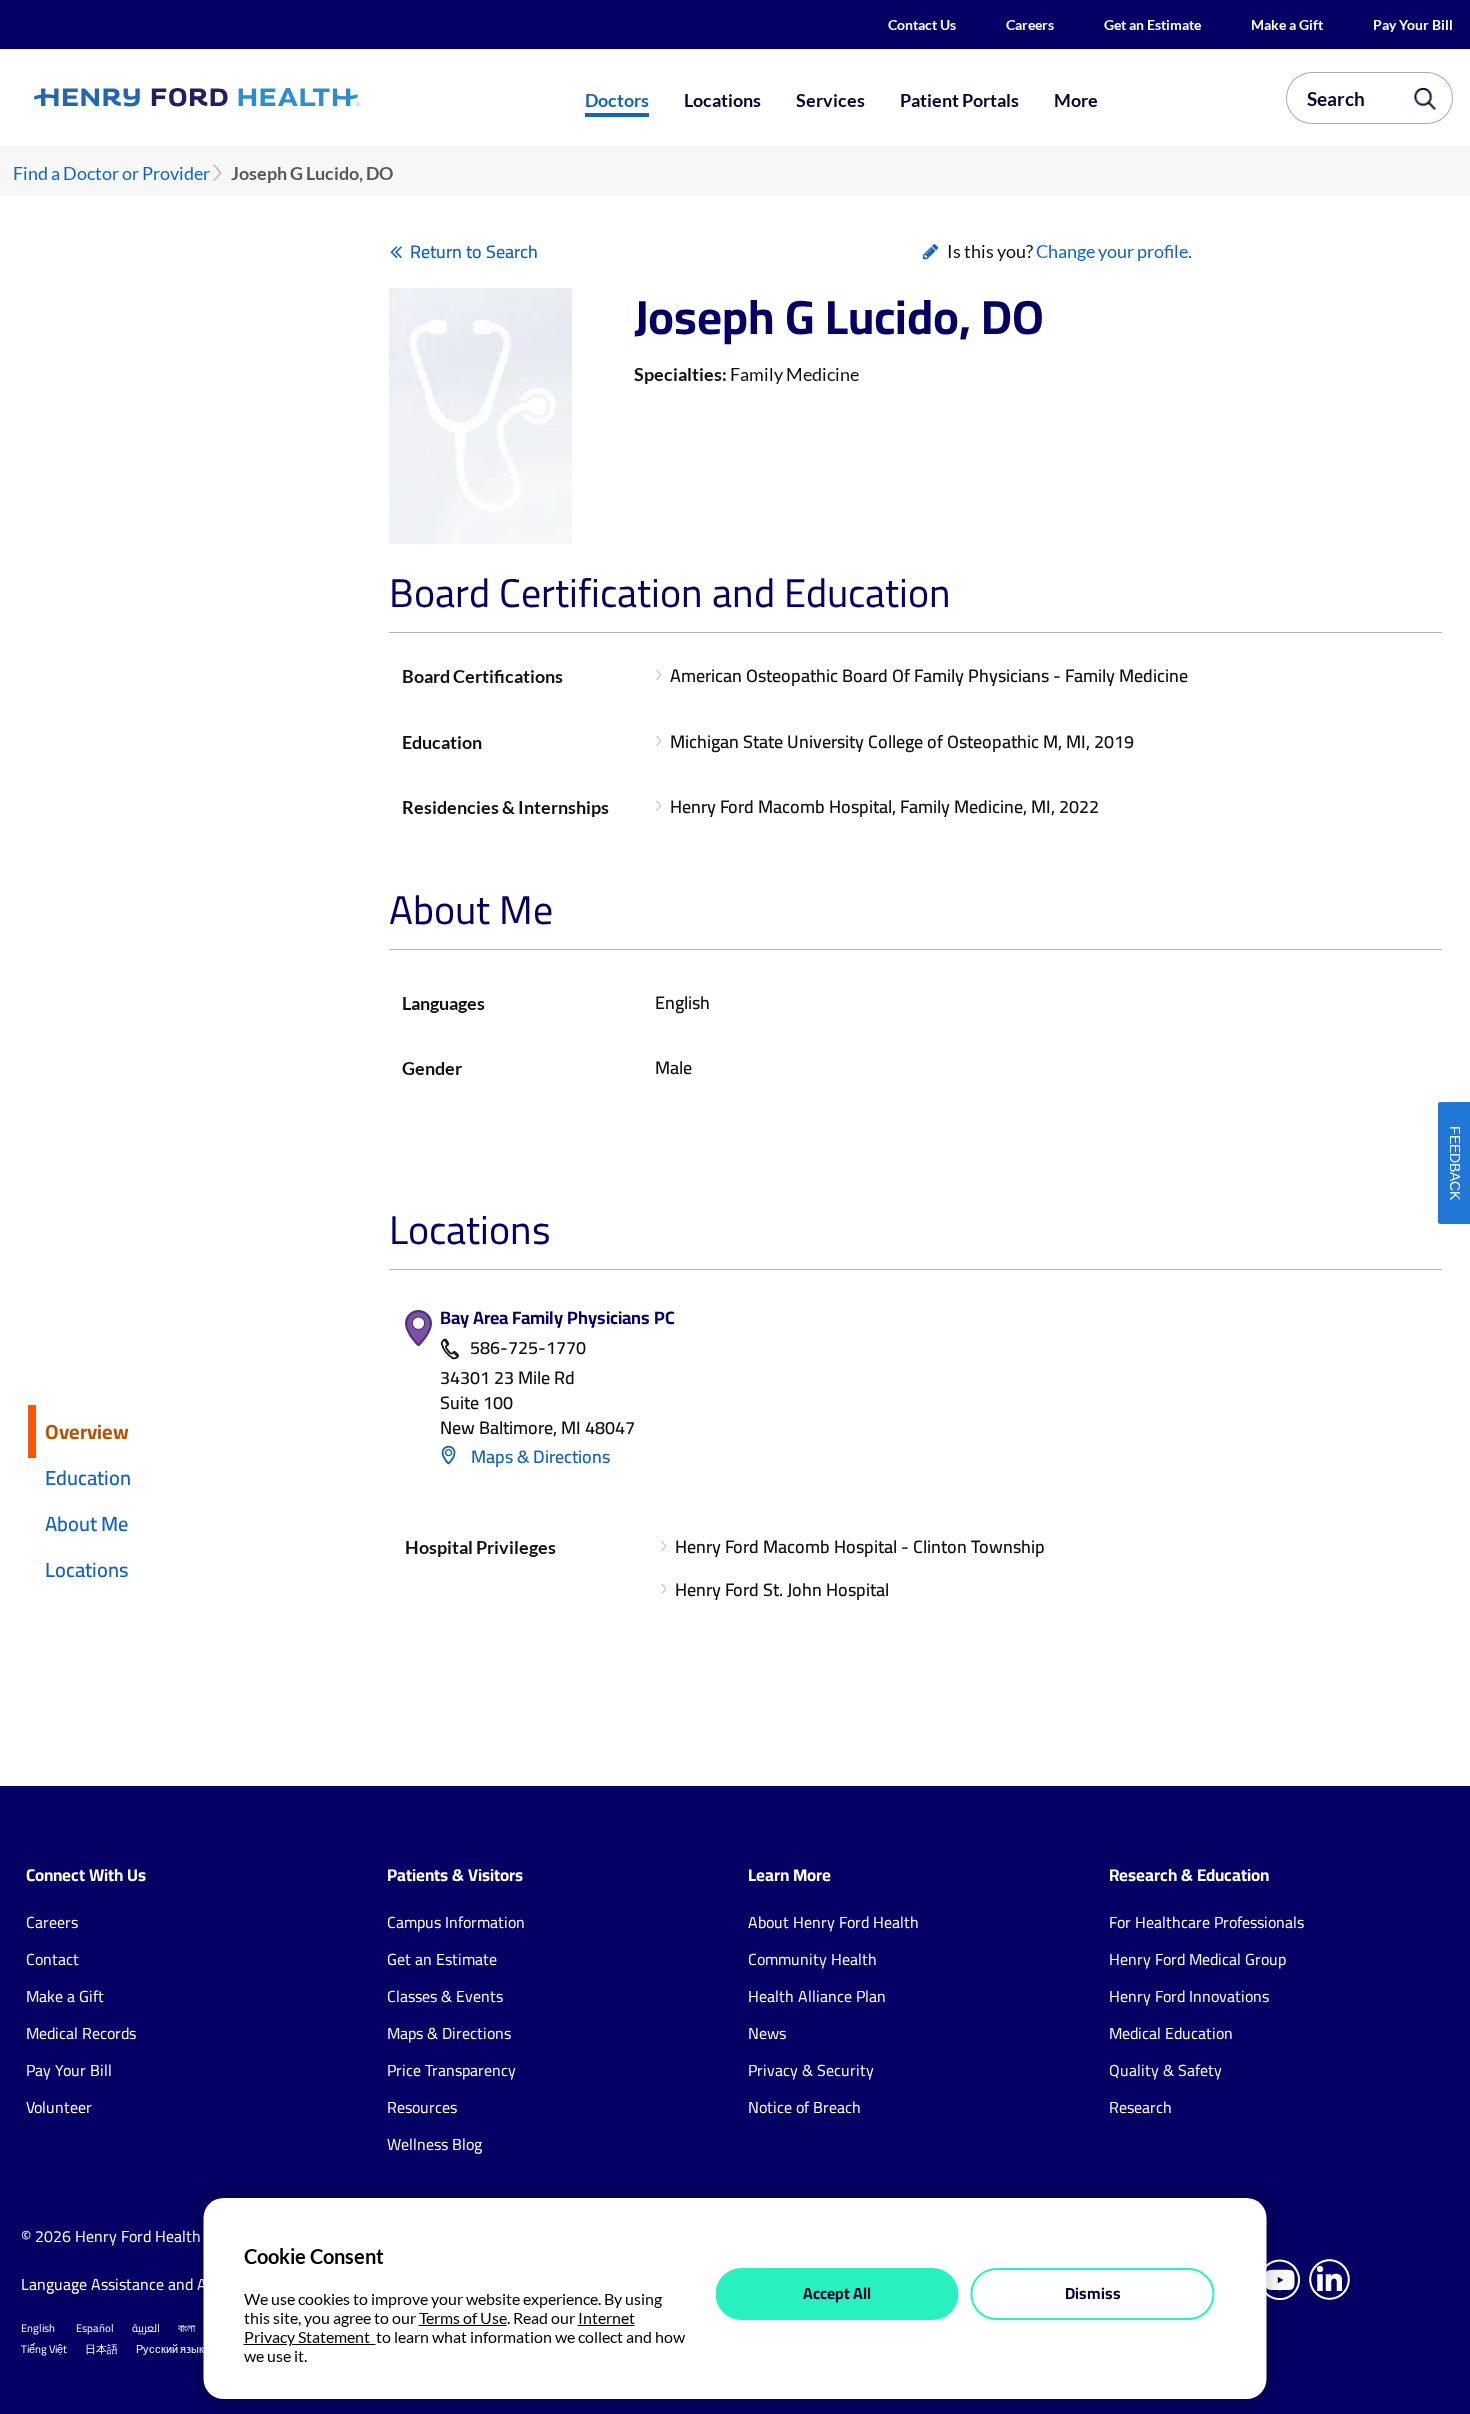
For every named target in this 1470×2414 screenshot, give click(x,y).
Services (830, 100)
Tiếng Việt (44, 2349)
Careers (1030, 24)
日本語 (101, 2349)
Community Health (812, 1959)
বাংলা (186, 2328)
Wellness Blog (434, 2144)
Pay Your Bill (1413, 24)
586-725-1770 (528, 1348)
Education (88, 1477)
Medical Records (81, 2033)
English (38, 2328)
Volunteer (59, 2107)
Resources (422, 2107)
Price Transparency (451, 2070)
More (1076, 100)
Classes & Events (445, 1996)
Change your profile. (1114, 251)
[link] (268, 98)
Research (1140, 2107)
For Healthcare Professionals (1206, 1922)
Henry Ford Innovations (1189, 1996)
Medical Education (1171, 2033)
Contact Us (922, 24)
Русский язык (170, 2349)
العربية (146, 2328)
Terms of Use (463, 2317)
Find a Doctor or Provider (111, 173)
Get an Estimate (1152, 24)
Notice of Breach (804, 2107)
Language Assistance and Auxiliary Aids (155, 2284)
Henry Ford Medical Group (1197, 1959)
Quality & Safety (1165, 2070)
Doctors (617, 100)
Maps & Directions (538, 1456)
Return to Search (474, 251)
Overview (87, 1431)
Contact (52, 1959)
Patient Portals (959, 100)
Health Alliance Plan (817, 1996)
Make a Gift (1287, 24)
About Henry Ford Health (833, 1922)
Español (95, 2328)
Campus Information (456, 1922)
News (767, 2033)
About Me (86, 1523)
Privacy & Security (811, 2070)
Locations (722, 100)
